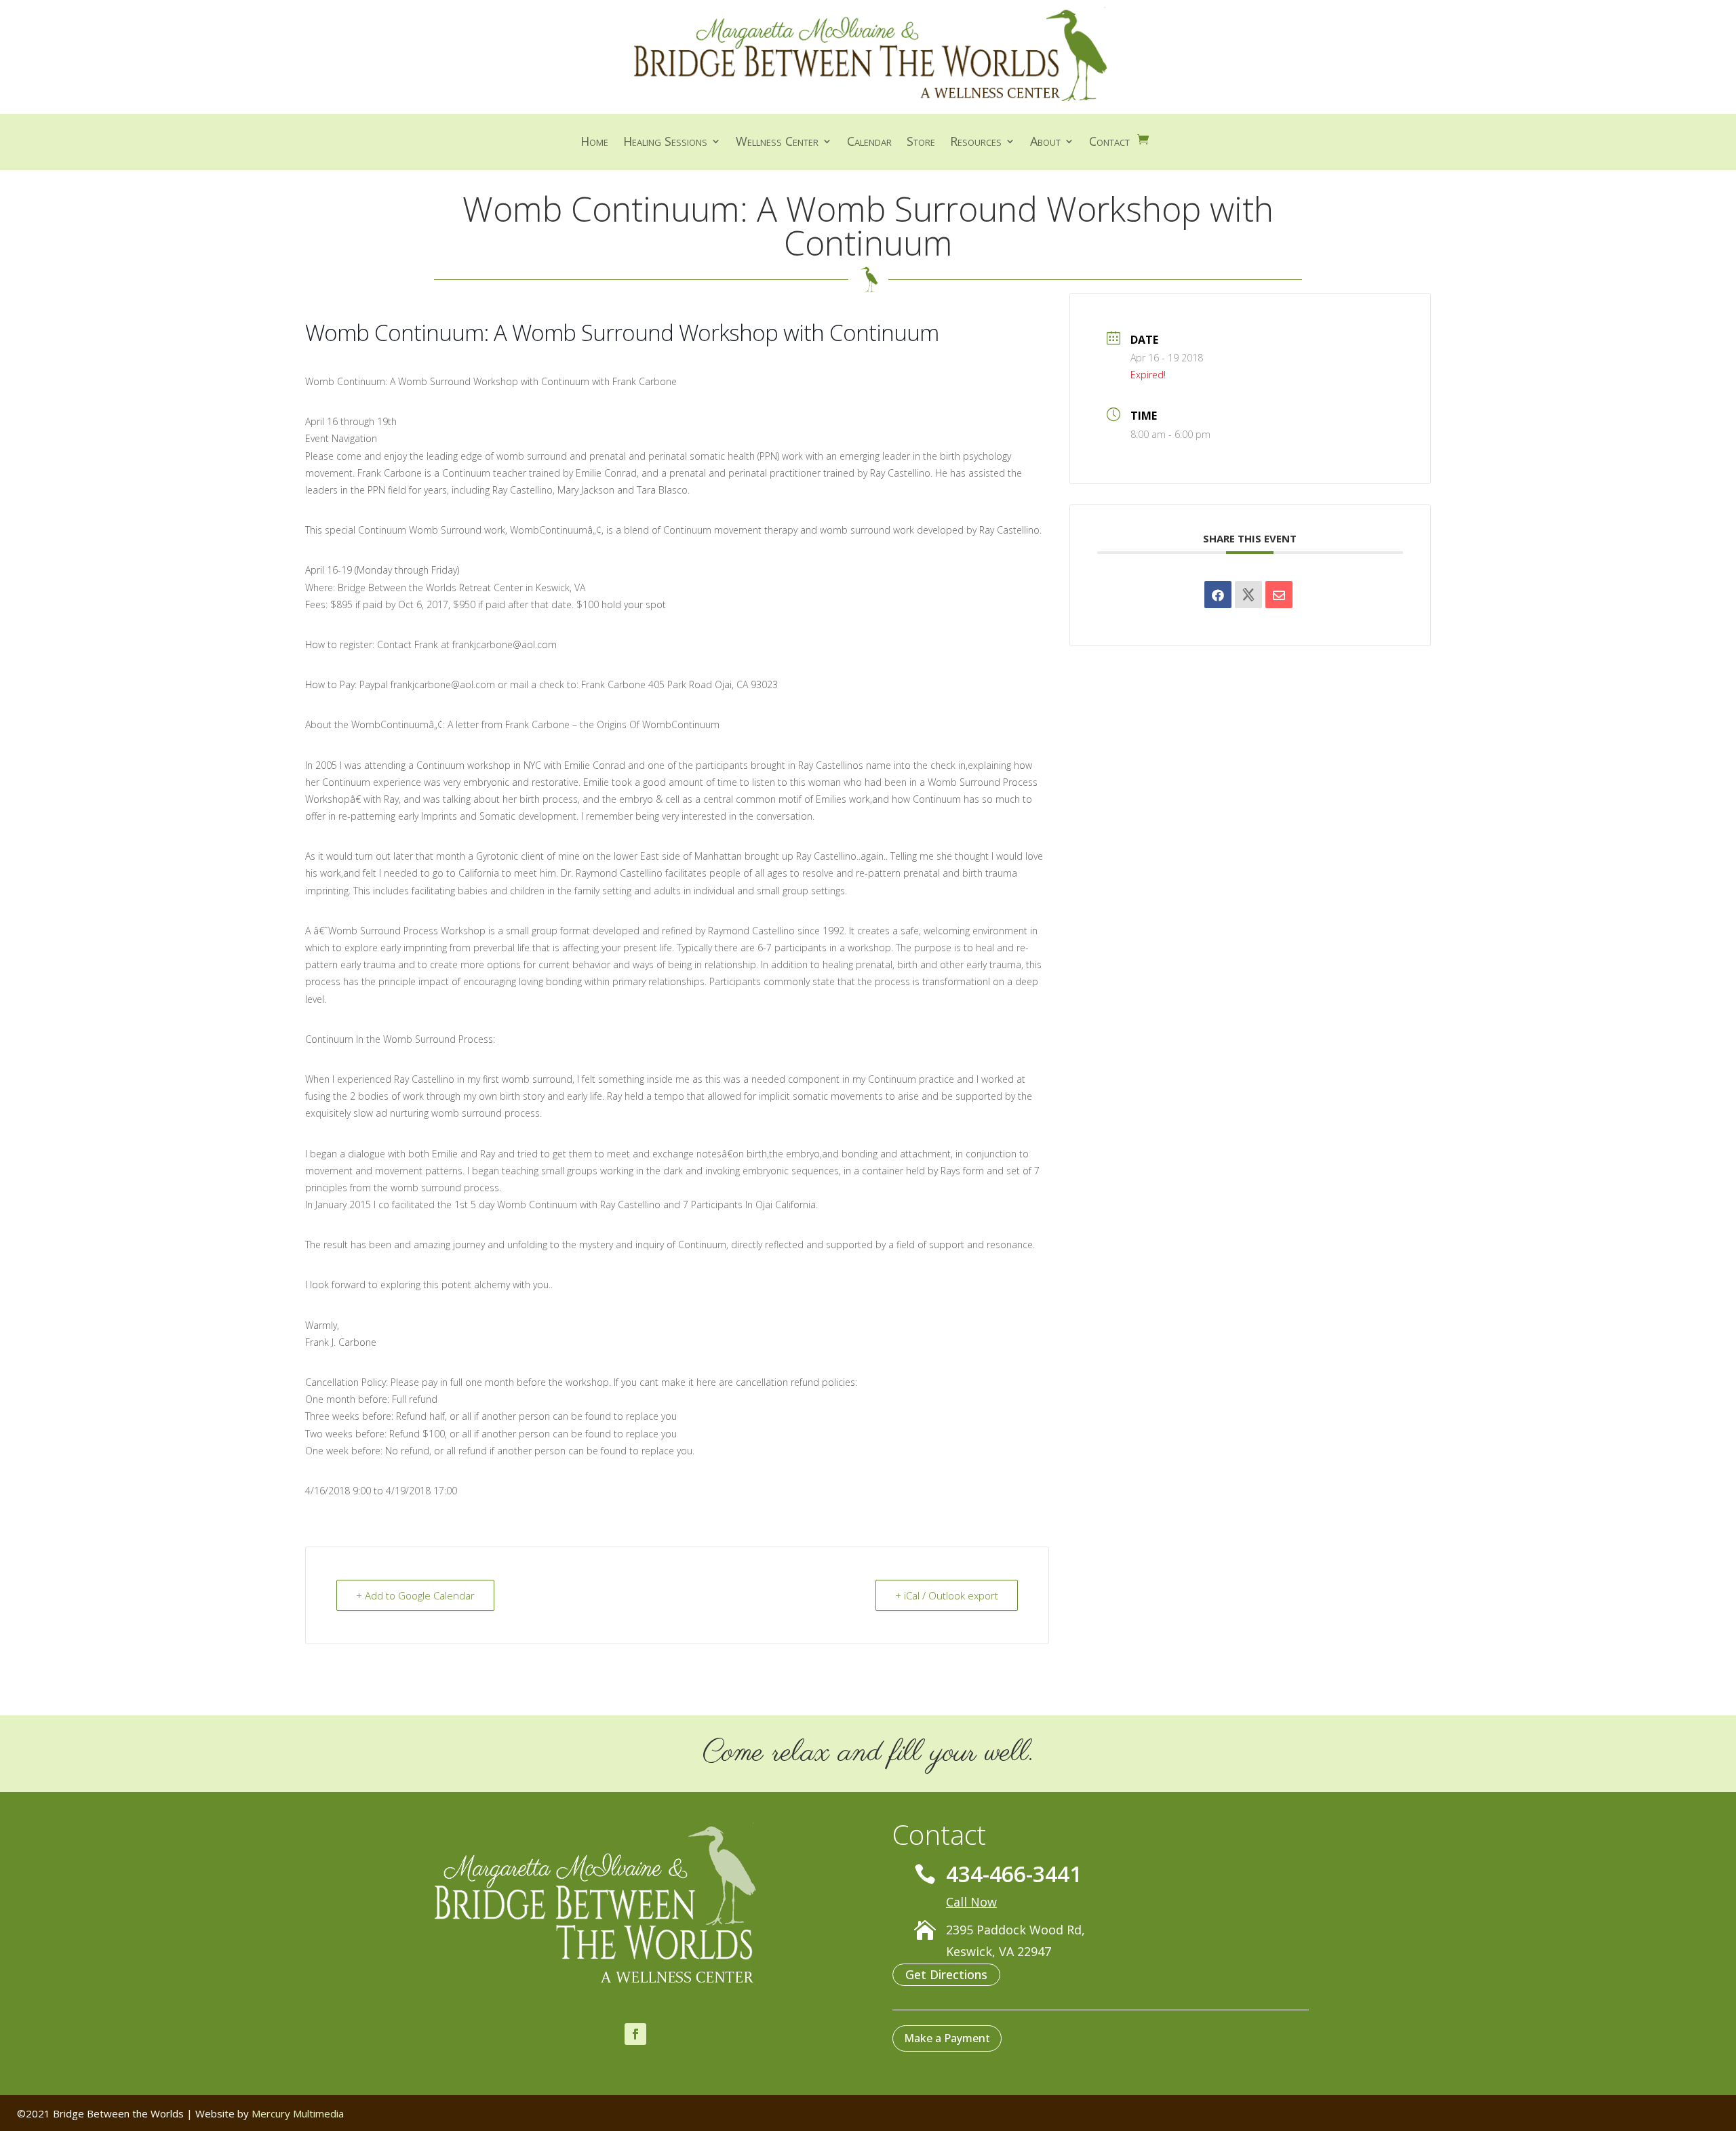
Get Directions (946, 1974)
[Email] (1279, 595)
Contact (1109, 143)
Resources (976, 143)
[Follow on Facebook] (635, 2034)
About (1045, 143)
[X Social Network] (1248, 595)
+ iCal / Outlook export (947, 1595)
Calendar (869, 143)
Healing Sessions (665, 143)
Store (921, 143)
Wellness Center (777, 143)
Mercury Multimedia (298, 2113)
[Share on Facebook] (1218, 595)
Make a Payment (947, 2038)
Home (594, 143)
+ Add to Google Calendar (415, 1595)
